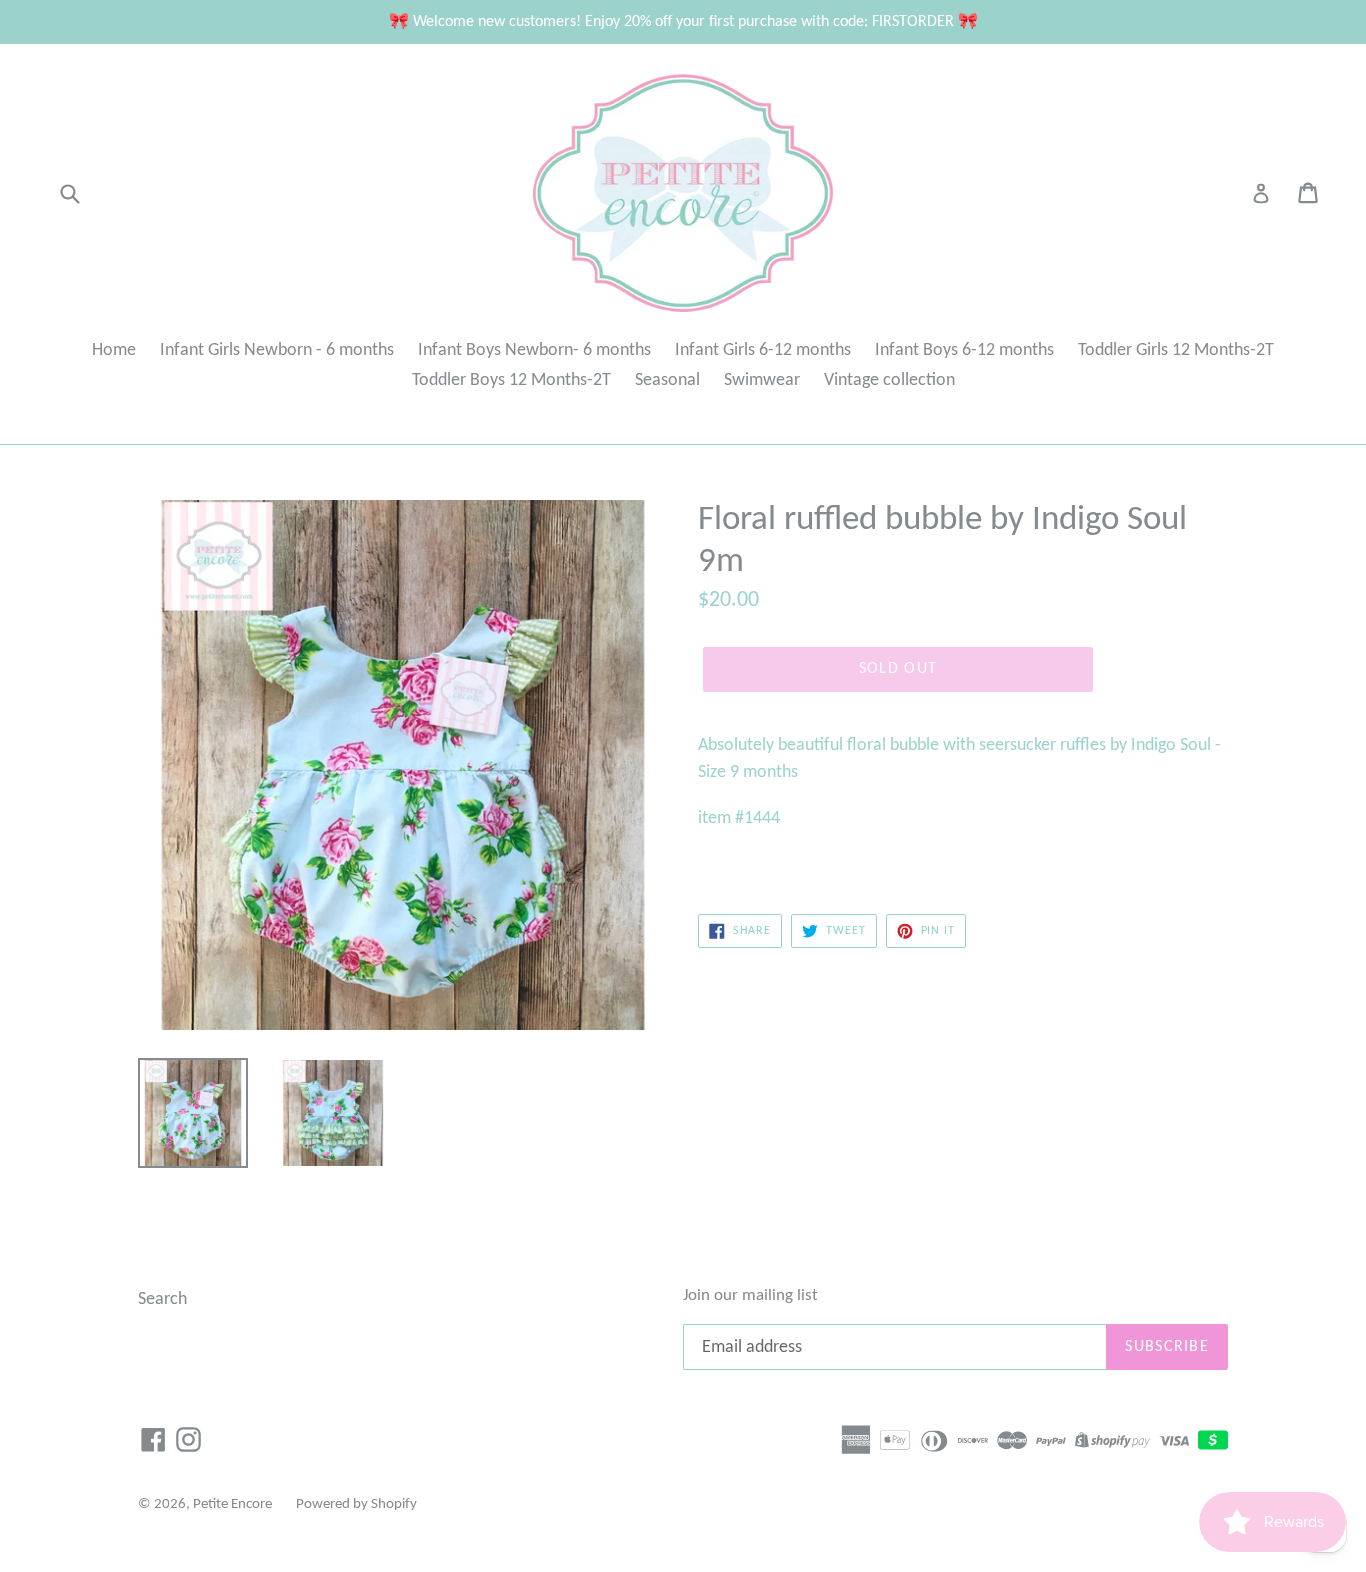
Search (162, 1299)
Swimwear (762, 380)
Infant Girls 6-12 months (763, 350)
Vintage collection (889, 380)
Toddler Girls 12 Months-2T (1176, 350)
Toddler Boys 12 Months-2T (511, 380)
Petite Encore (232, 1504)
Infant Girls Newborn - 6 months (277, 350)
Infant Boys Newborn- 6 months (534, 350)
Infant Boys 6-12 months (964, 350)
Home (114, 350)
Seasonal (667, 380)
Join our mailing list (750, 1295)
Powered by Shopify (356, 1504)
